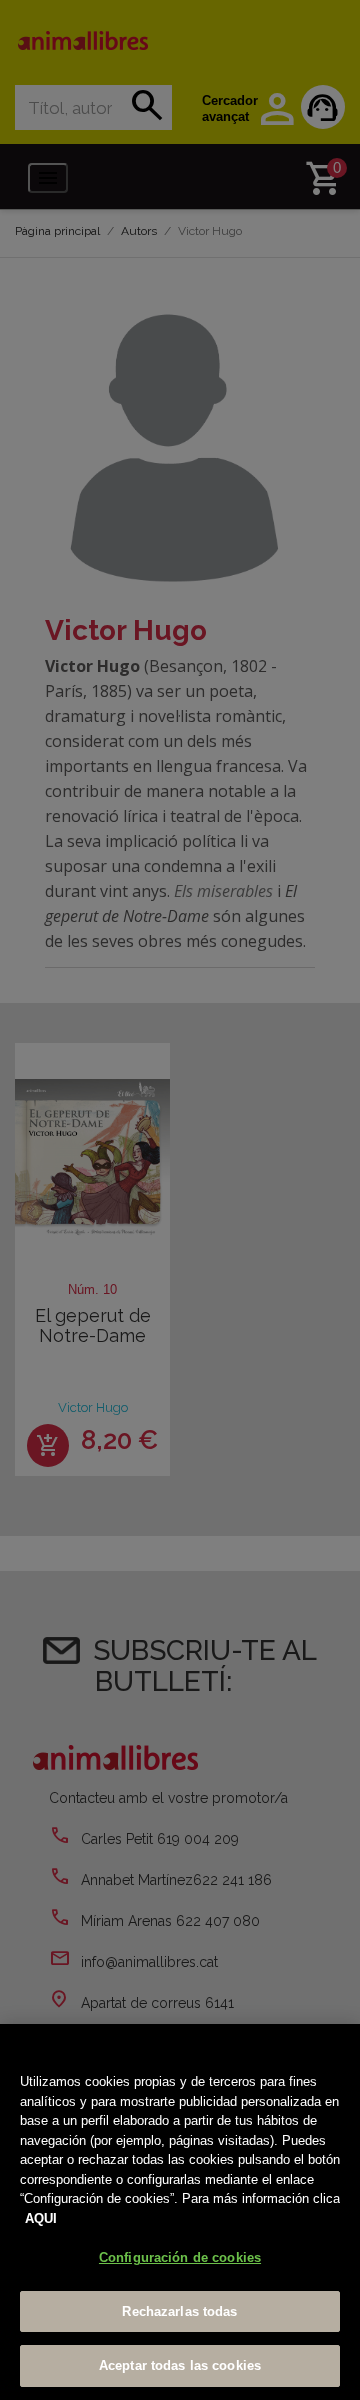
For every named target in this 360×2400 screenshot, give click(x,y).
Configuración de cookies (180, 2257)
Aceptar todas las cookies (180, 2365)
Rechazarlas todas (179, 2311)
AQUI (41, 2218)
